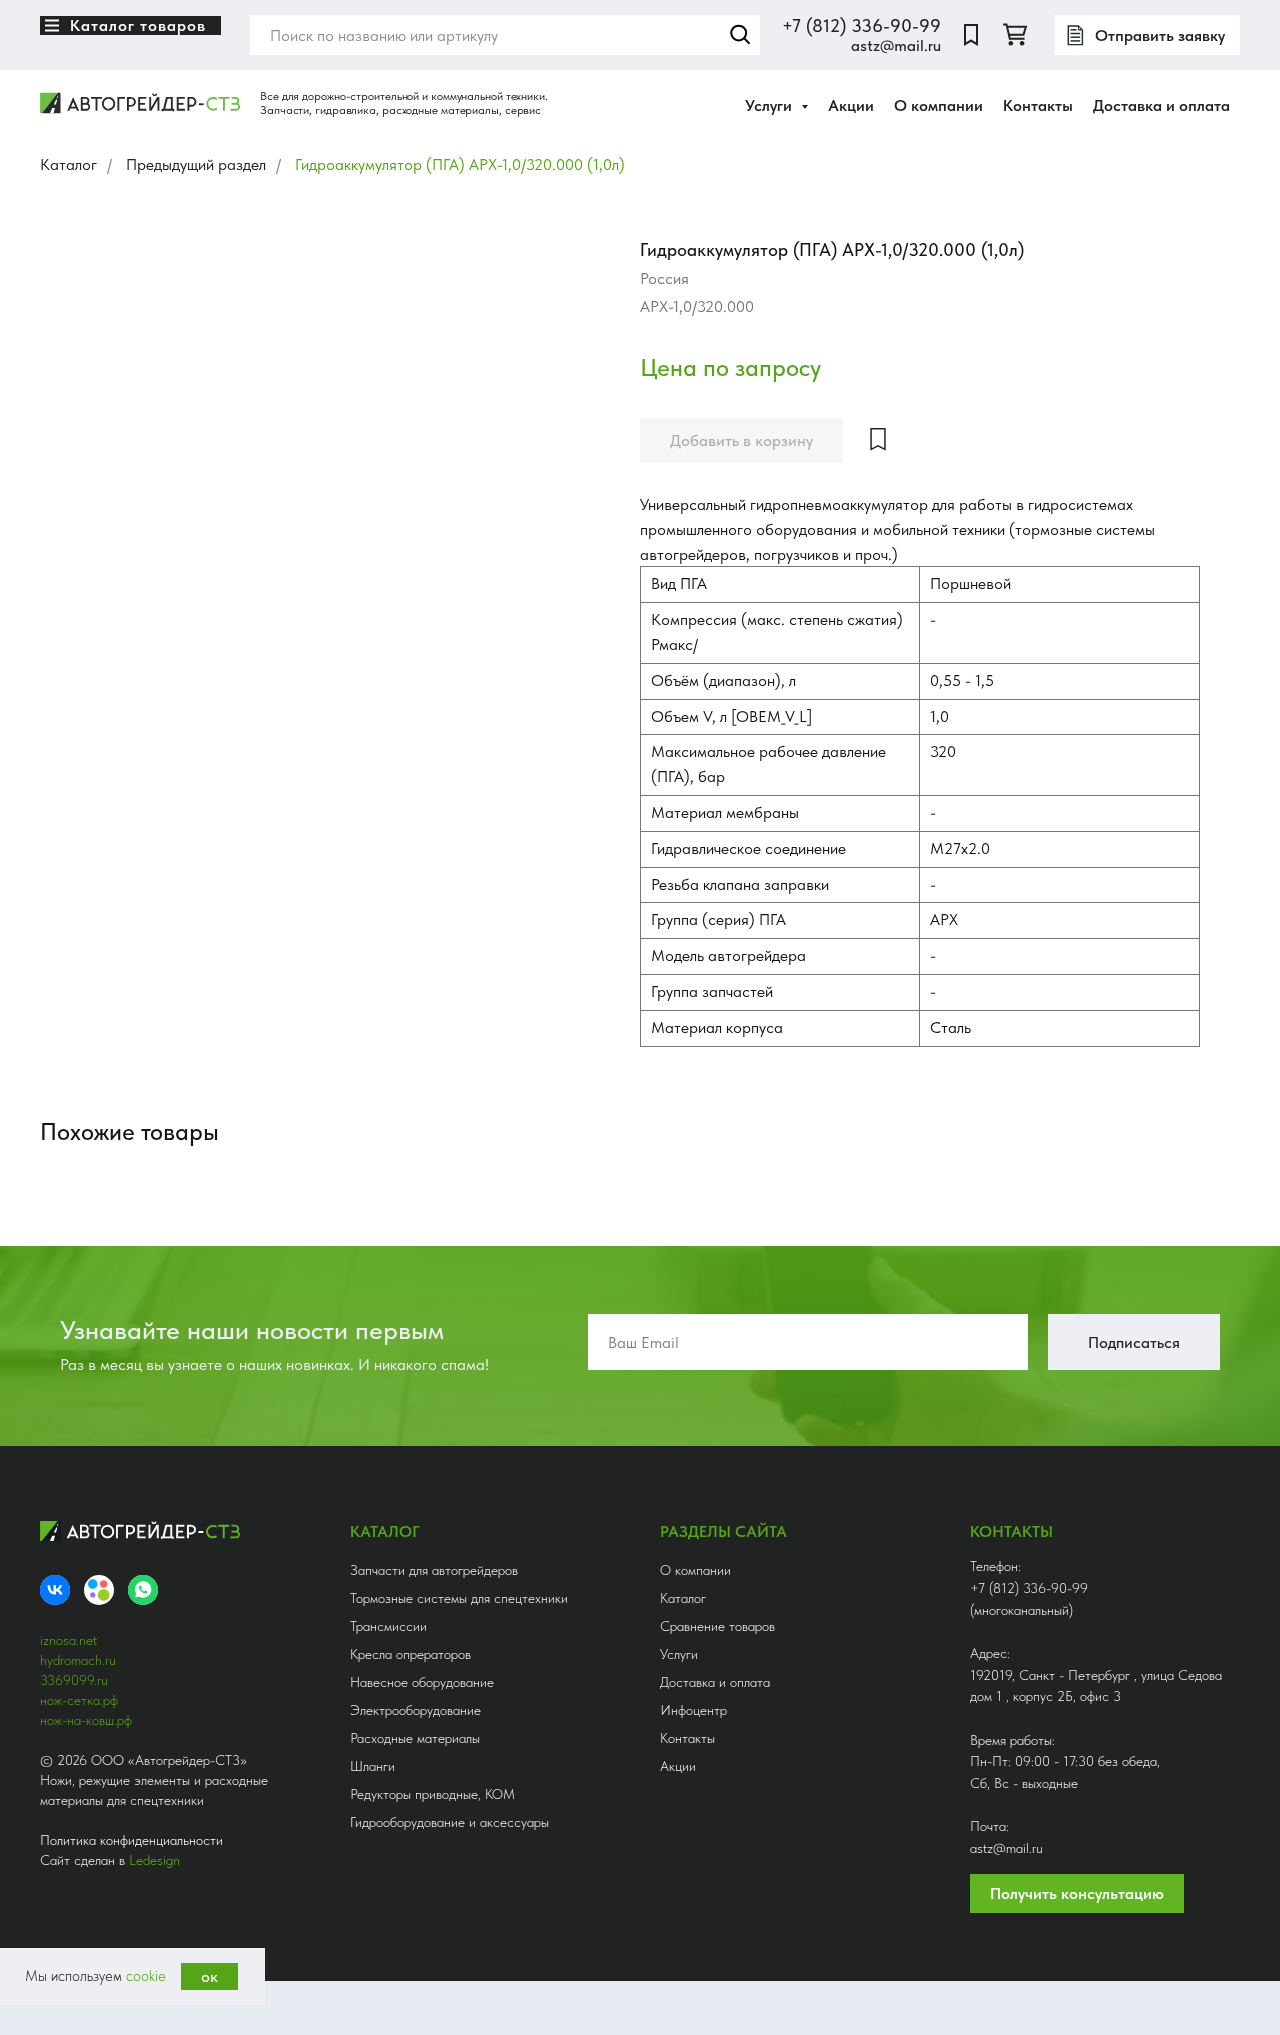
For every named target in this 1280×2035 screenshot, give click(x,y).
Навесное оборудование (422, 1682)
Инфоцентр (693, 1710)
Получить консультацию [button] (1077, 1893)
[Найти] (740, 35)
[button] (1147, 35)
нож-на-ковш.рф (86, 1720)
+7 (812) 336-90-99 (861, 25)
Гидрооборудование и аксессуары (449, 1822)
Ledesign (154, 1860)
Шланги (372, 1766)
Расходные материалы (415, 1738)
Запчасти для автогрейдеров (434, 1570)
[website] (971, 35)
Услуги (679, 1654)
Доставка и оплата (1161, 105)
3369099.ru (74, 1680)
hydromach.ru (78, 1660)
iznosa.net (68, 1640)
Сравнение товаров (717, 1626)
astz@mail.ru (896, 45)
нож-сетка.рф (79, 1700)
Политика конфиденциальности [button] (131, 1840)
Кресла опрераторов (410, 1654)
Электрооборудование (415, 1710)
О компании (938, 105)
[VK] (55, 1590)
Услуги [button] (770, 105)
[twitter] (1015, 35)
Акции (851, 105)
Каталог (68, 164)
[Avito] (99, 1590)
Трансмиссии (388, 1626)
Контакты (1038, 105)
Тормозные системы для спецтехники (459, 1598)
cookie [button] (146, 1976)
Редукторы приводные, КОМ (432, 1794)
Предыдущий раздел (196, 164)
